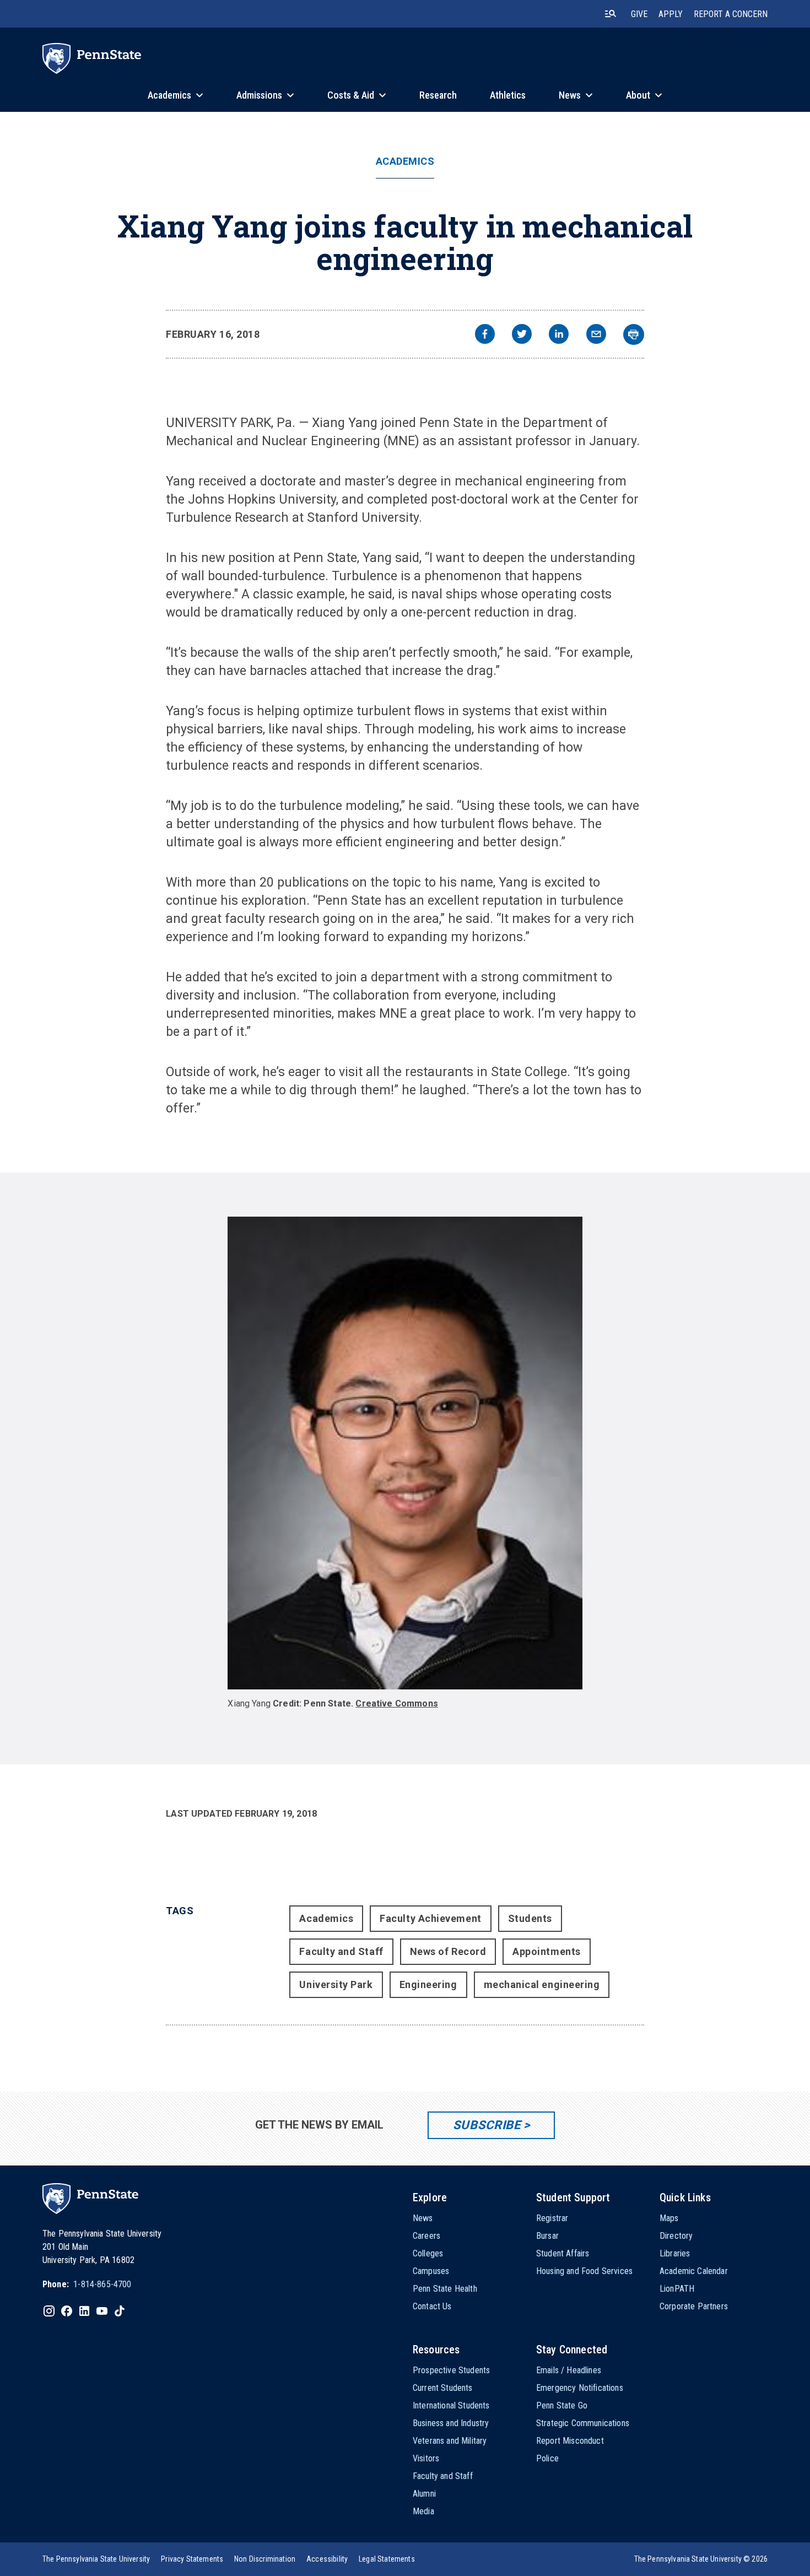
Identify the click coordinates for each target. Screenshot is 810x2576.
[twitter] (522, 335)
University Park (336, 1984)
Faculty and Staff (341, 1951)
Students (530, 1918)
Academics (405, 161)
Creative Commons (397, 1703)
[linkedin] (559, 335)
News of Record (448, 1951)
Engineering (428, 1984)
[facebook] (485, 335)
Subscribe (487, 2125)
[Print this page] (634, 334)
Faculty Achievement (430, 1918)
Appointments (546, 1951)
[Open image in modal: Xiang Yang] (405, 1453)
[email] (596, 335)
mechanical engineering (542, 1984)
